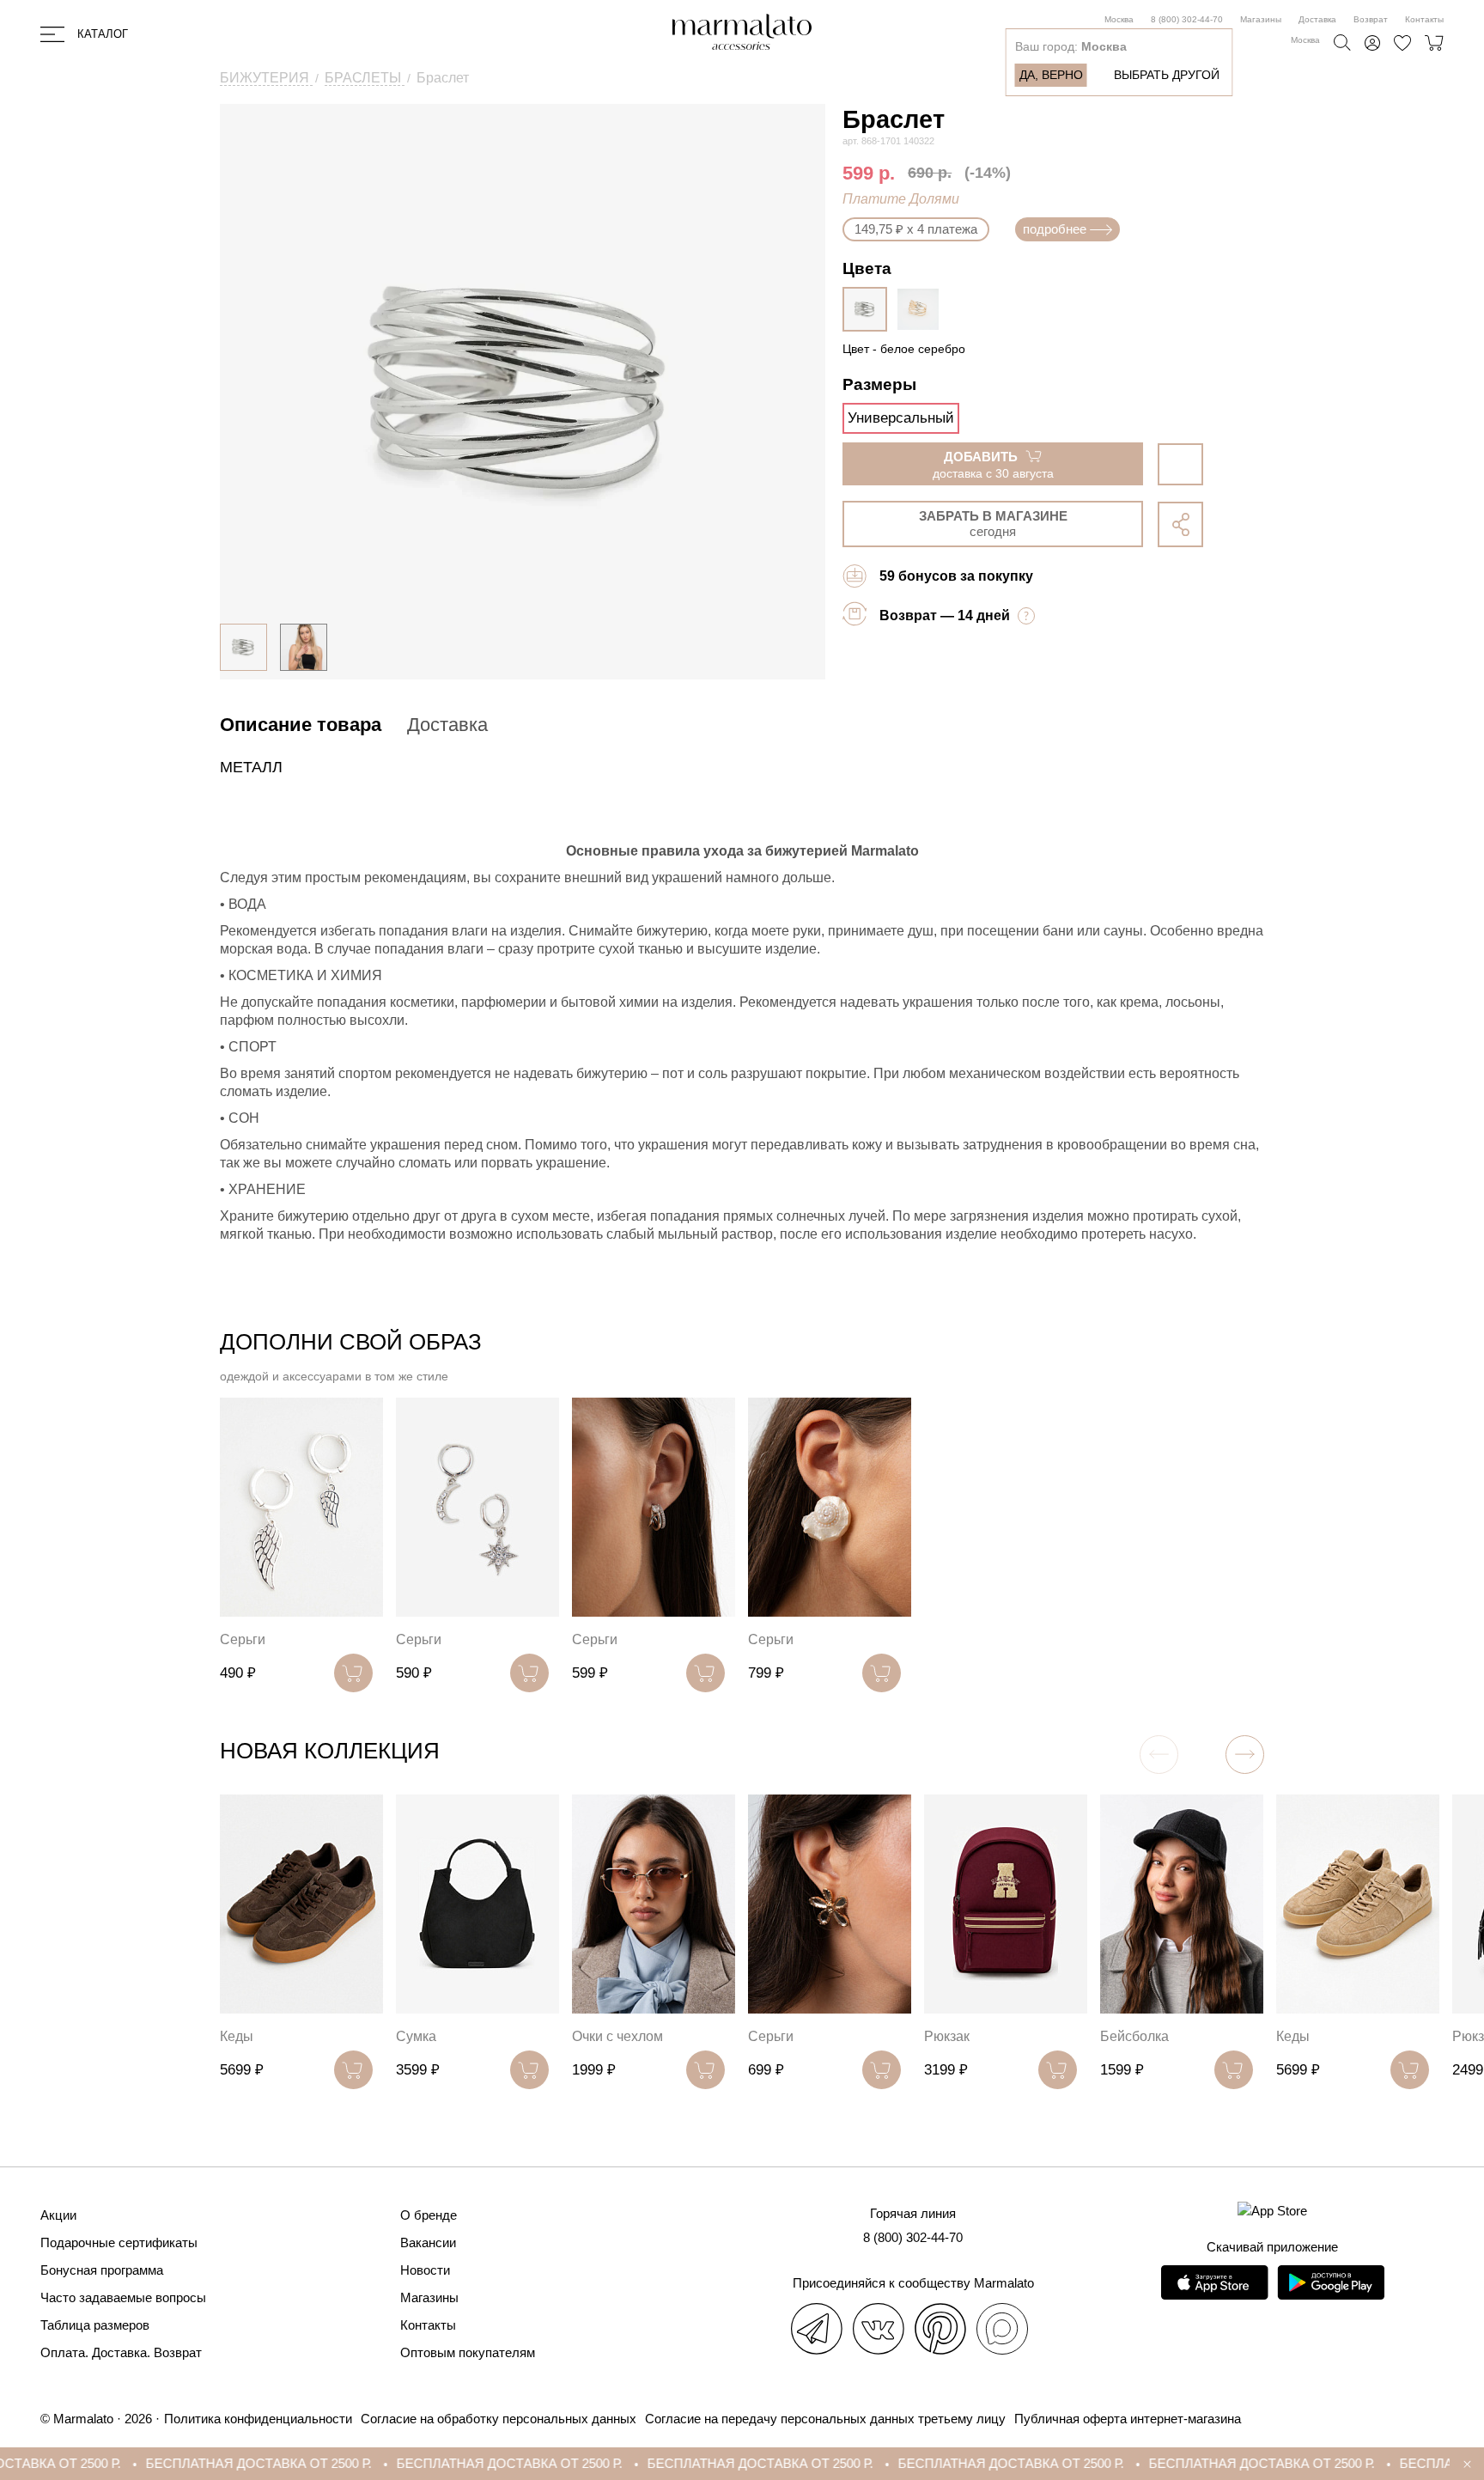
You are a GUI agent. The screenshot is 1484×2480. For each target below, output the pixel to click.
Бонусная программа (102, 2270)
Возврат (1371, 19)
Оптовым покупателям (468, 2352)
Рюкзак (947, 2036)
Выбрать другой (1167, 75)
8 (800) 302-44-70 (1187, 19)
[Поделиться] (1180, 524)
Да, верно (1051, 75)
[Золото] (922, 309)
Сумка (416, 2036)
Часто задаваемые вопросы (123, 2297)
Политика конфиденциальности (258, 2419)
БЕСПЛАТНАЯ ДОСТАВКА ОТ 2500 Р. (182, 2463)
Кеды (237, 2036)
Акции (58, 2215)
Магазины (1261, 19)
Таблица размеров (95, 2325)
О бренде (429, 2215)
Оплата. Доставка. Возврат (121, 2352)
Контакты (1424, 19)
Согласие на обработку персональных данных (499, 2419)
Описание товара (301, 725)
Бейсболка (1134, 2036)
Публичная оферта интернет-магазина (1128, 2419)
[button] (1245, 1755)
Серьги (243, 1639)
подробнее (1055, 229)
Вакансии (428, 2242)
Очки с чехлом (617, 2036)
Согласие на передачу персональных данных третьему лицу (825, 2419)
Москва (1119, 19)
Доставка (1317, 19)
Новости (425, 2270)
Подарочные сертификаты (119, 2242)
